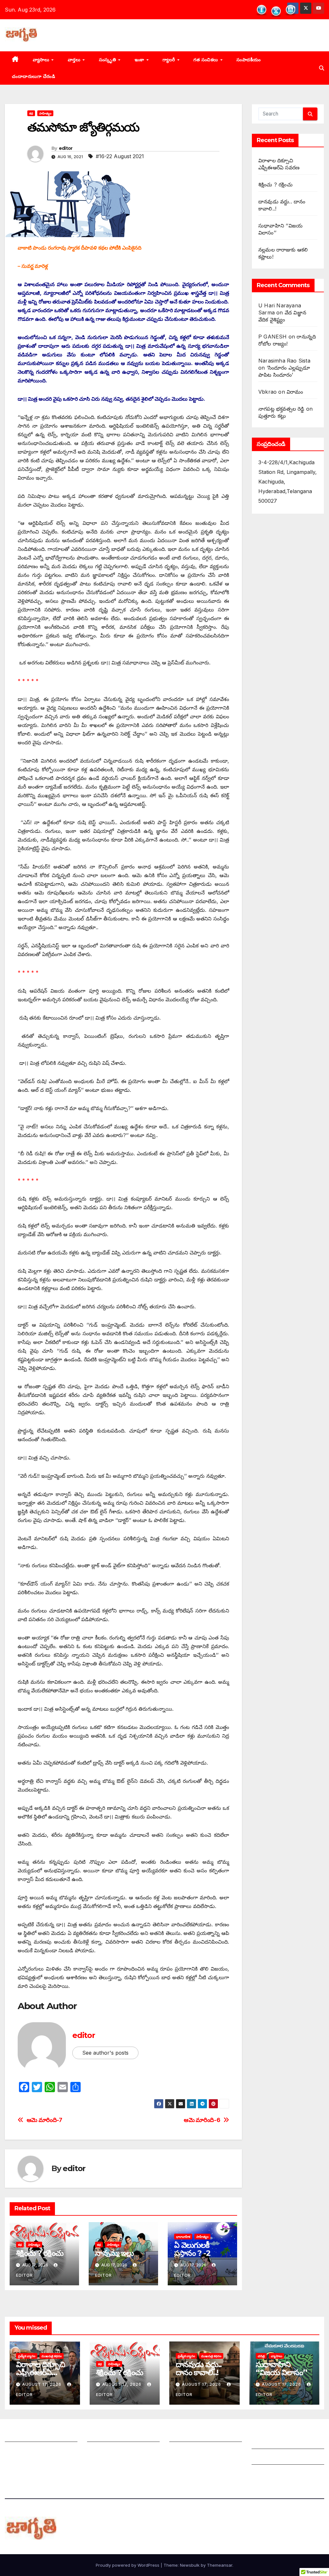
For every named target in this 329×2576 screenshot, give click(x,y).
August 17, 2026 (42, 2384)
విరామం (295, 392)
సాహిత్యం (45, 113)
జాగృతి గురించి (20, 2435)
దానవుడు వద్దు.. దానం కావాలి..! (199, 2368)
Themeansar (220, 2565)
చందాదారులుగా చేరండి (33, 76)
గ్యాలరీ (169, 60)
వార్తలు (75, 60)
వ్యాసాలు (42, 60)
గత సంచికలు (206, 60)
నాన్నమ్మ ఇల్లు (114, 2253)
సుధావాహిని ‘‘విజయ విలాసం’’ (281, 2368)
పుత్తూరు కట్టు (272, 416)
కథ (31, 113)
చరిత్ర (261, 2356)
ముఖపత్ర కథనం (52, 2356)
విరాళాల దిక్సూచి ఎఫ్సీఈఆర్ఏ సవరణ (40, 2372)
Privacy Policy (269, 2474)
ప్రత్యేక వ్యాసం (27, 2356)
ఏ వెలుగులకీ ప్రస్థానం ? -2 (192, 2249)
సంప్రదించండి (18, 2451)
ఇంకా (140, 60)
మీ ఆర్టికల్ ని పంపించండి (112, 2435)
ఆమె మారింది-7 (44, 2120)
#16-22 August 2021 (120, 156)
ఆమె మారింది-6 (202, 2120)
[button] (322, 68)
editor (66, 148)
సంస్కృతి (108, 60)
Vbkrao (267, 392)
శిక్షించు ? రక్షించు (40, 2253)
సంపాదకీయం (249, 60)
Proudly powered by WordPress (128, 2565)
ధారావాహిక (183, 2237)
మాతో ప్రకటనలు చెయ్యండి (114, 2451)
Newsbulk (190, 2565)
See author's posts (105, 2053)
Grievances (266, 2458)
